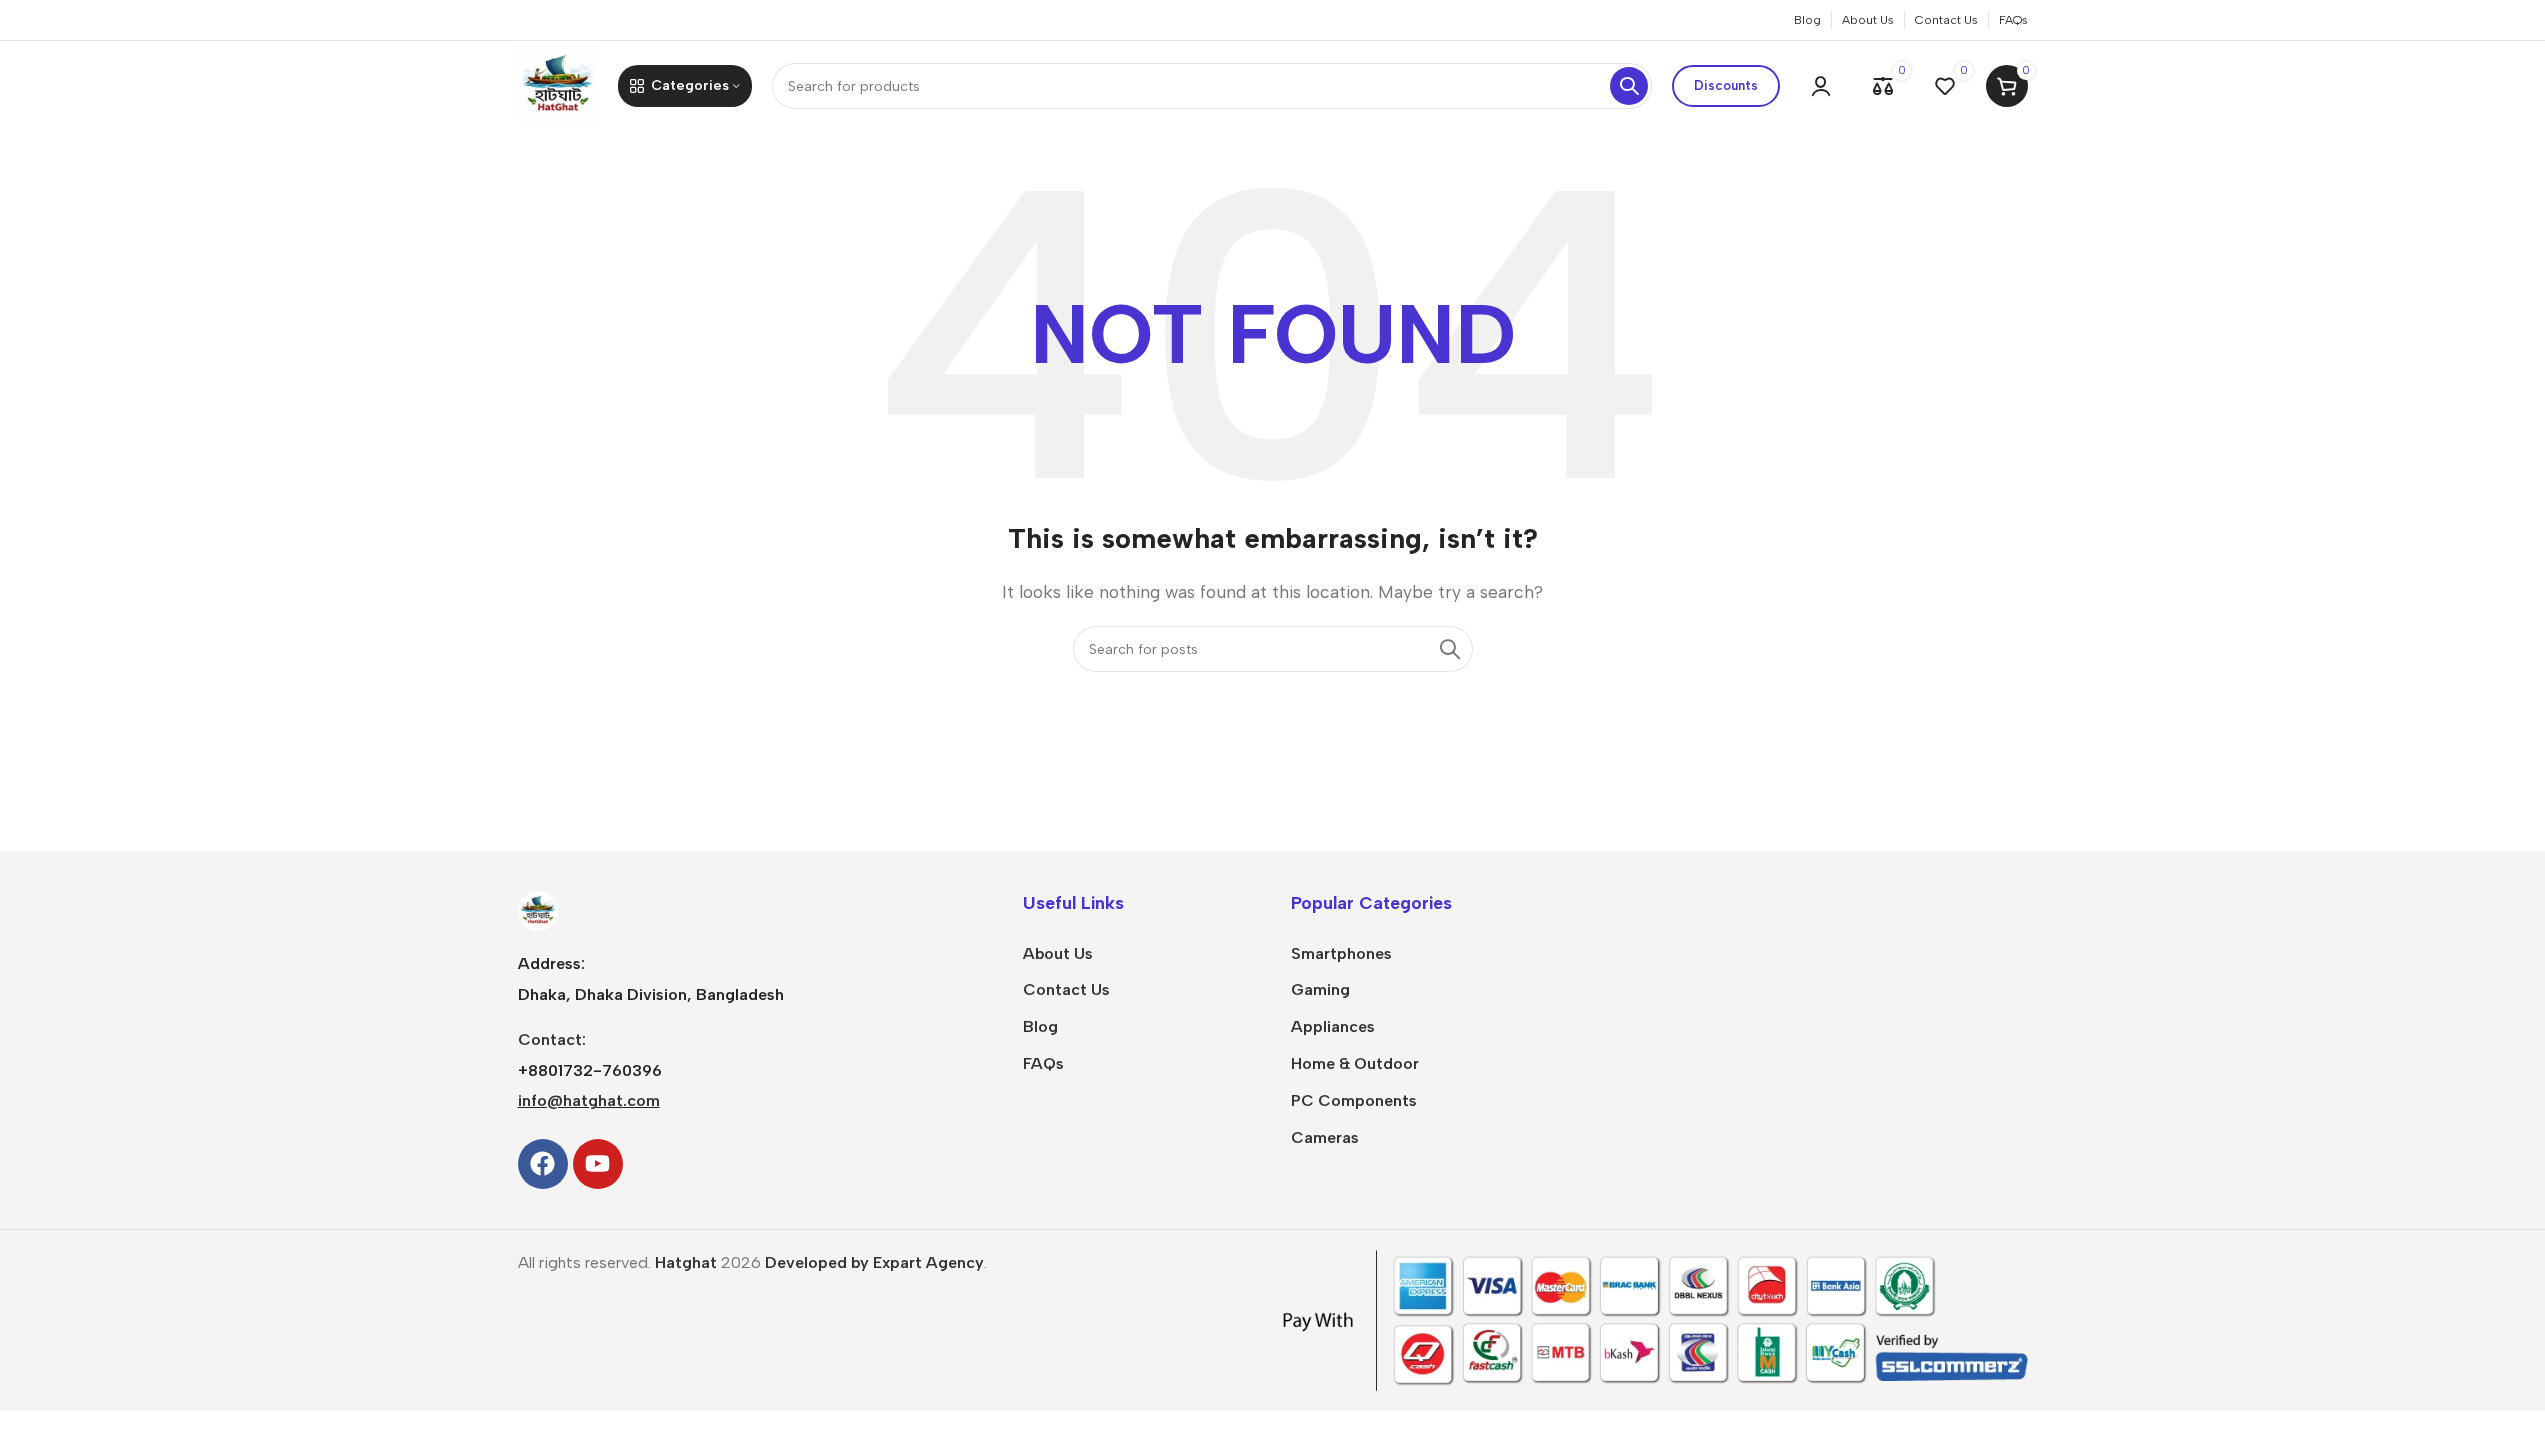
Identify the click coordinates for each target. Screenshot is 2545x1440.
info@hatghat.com (589, 1100)
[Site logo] (558, 84)
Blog (1040, 1026)
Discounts (1726, 85)
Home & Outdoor (1355, 1063)
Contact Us (1066, 989)
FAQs (1043, 1063)
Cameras (1325, 1137)
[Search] (1629, 86)
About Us (1058, 953)
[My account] (1821, 86)
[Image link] (538, 909)
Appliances (1333, 1026)
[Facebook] (543, 1164)
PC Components (1354, 1100)
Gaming (1320, 989)
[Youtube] (598, 1164)
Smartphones (1341, 953)
